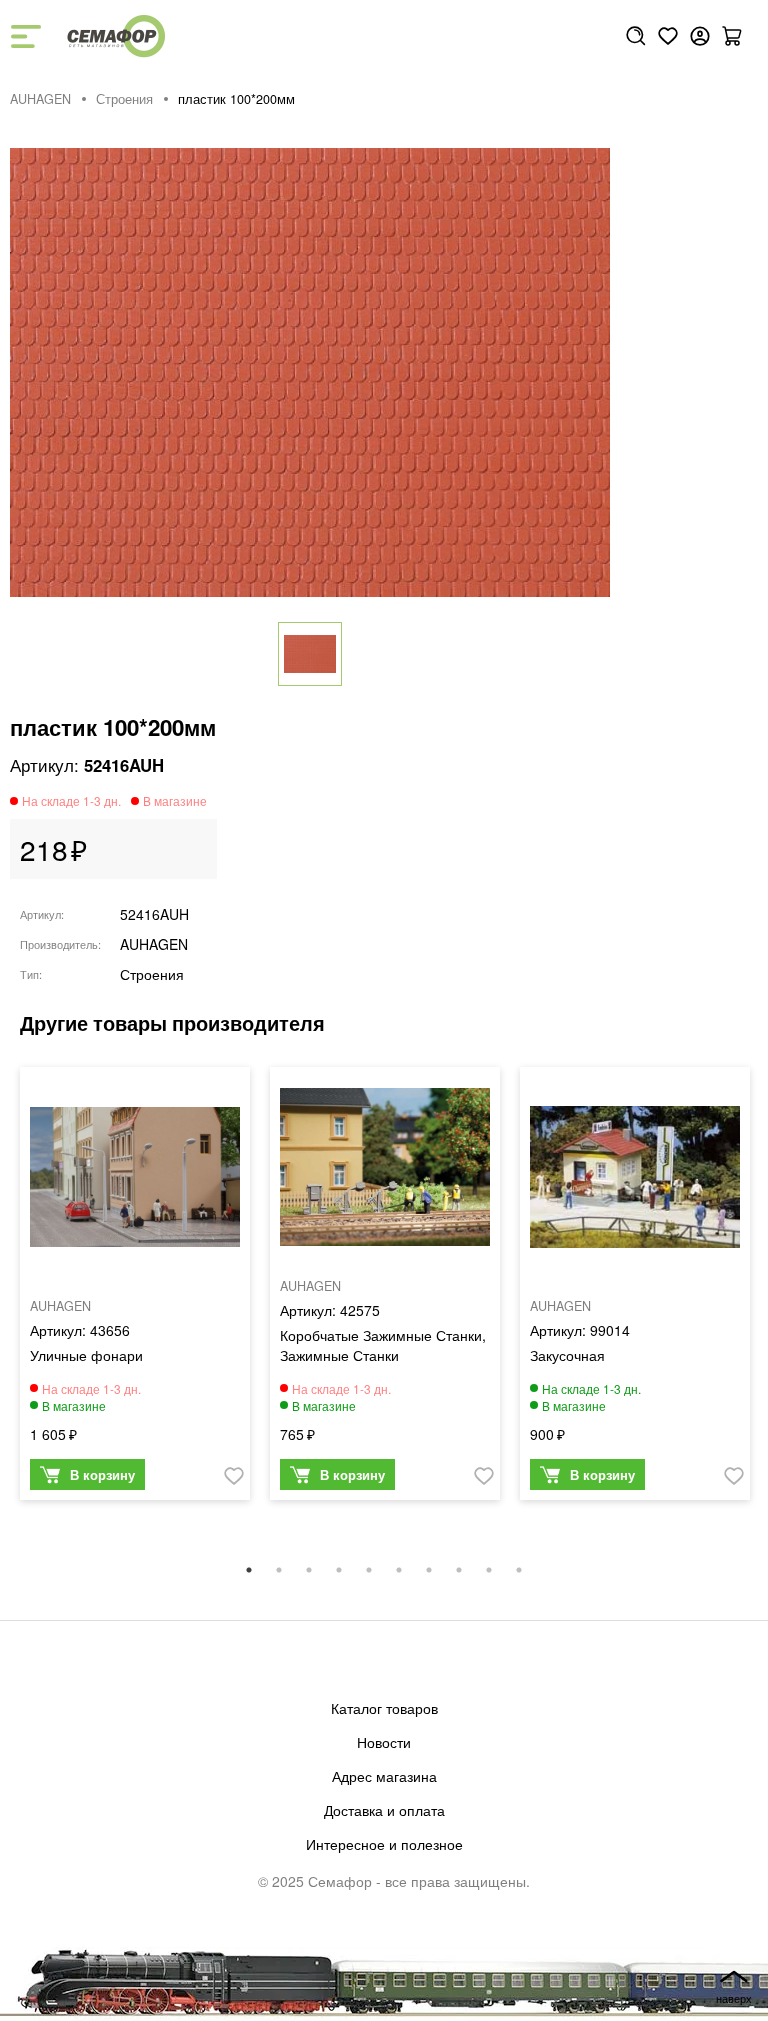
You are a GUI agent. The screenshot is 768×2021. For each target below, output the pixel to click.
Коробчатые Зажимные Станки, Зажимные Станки (383, 1345)
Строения (124, 99)
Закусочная (567, 1355)
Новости (384, 1742)
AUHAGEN (40, 99)
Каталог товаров (384, 1708)
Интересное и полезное (384, 1844)
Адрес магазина (384, 1776)
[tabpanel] (135, 1288)
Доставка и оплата (384, 1810)
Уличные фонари (86, 1355)
